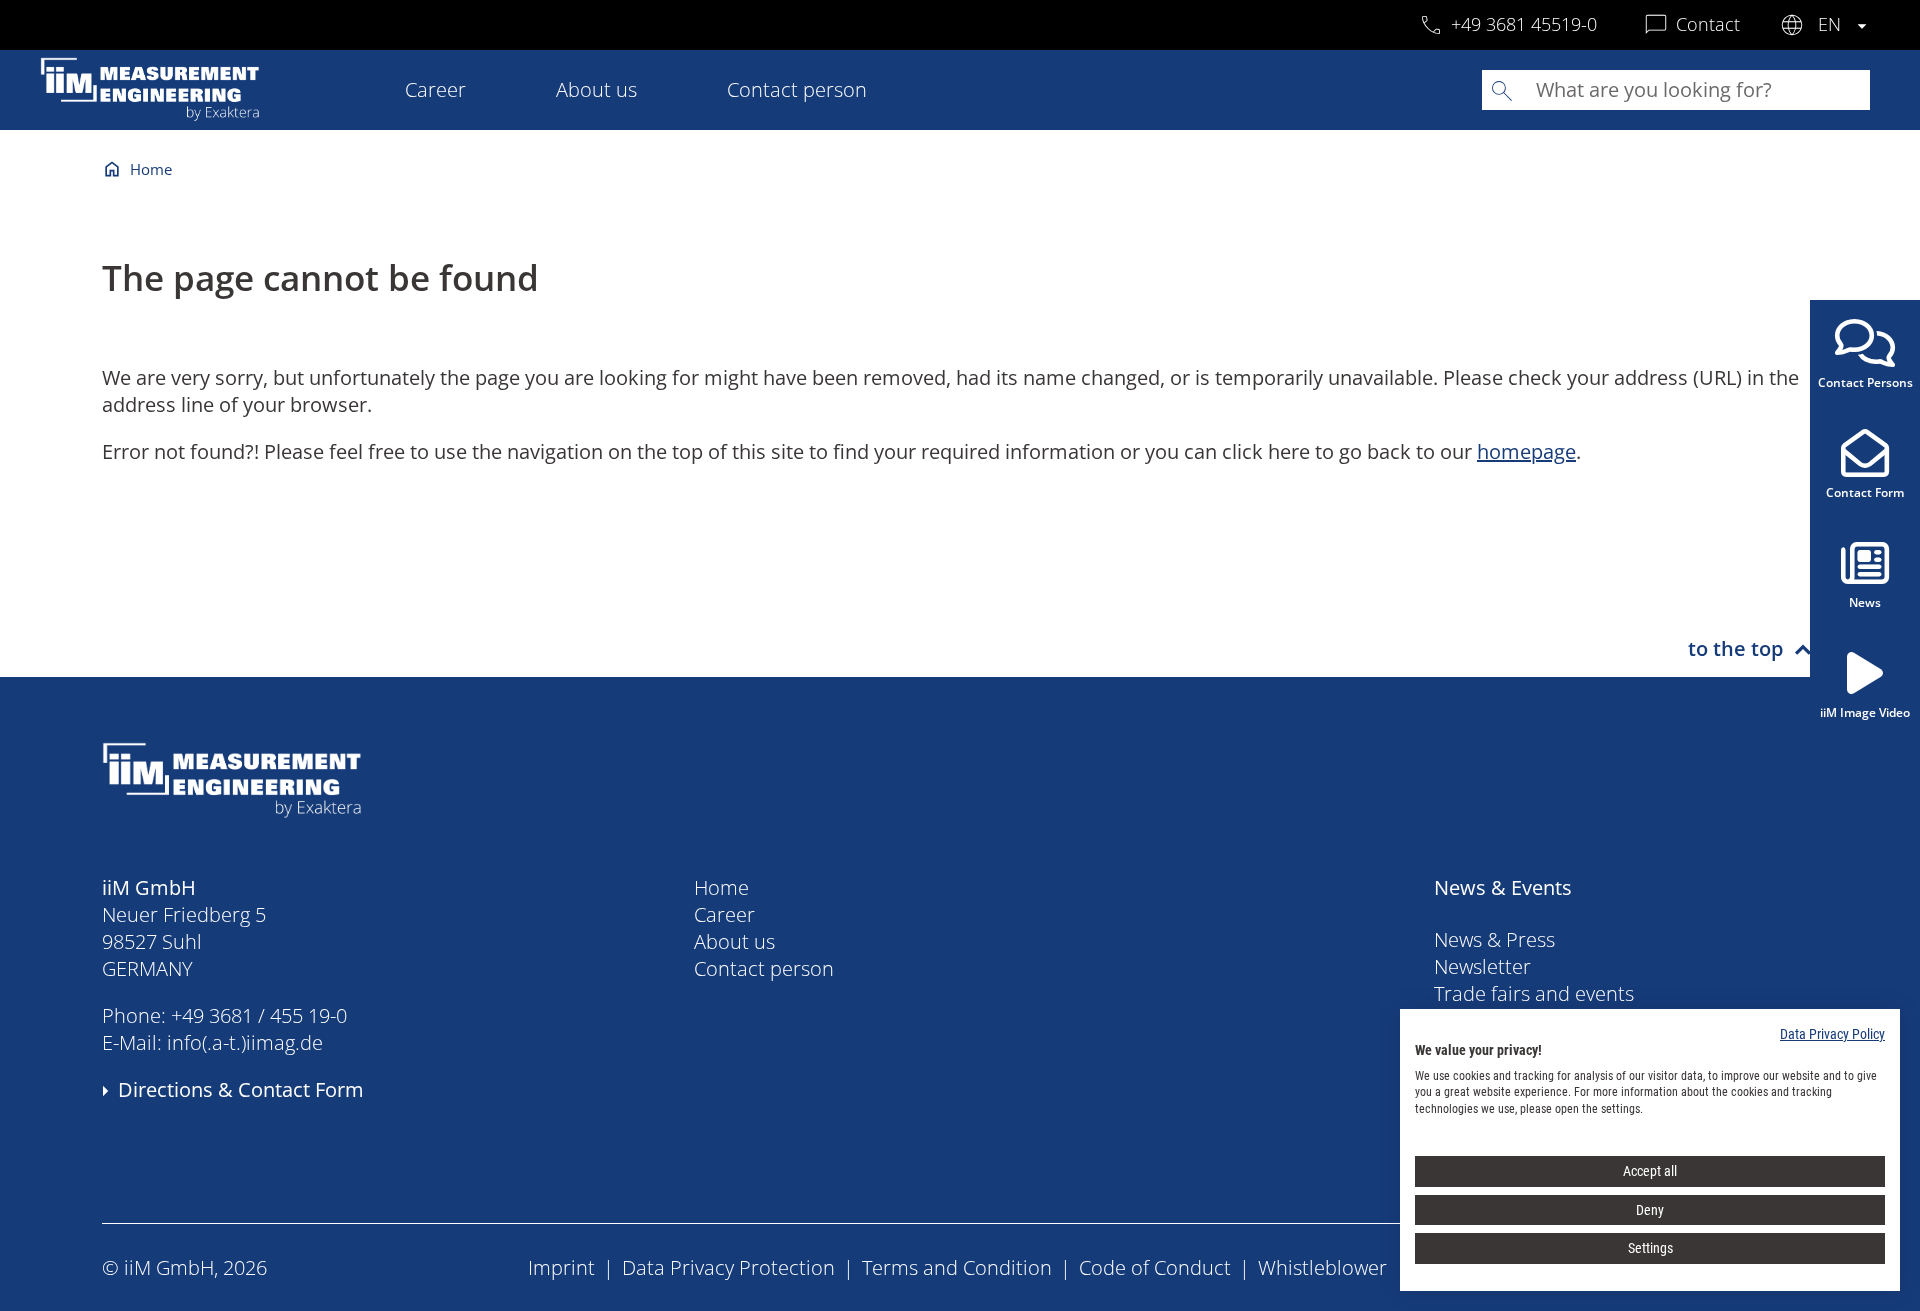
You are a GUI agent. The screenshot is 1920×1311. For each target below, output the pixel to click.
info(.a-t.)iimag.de (245, 1042)
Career (435, 89)
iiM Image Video (1865, 712)
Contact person (797, 89)
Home (151, 169)
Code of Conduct (1155, 1267)
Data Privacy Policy (1832, 1034)
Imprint (561, 1267)
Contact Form (1865, 492)
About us (596, 89)
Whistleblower (1322, 1267)
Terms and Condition (957, 1267)
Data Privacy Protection (728, 1267)
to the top (1735, 648)
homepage (1526, 451)
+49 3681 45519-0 (1524, 24)
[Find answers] (1502, 90)
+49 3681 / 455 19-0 (259, 1015)
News (1865, 602)
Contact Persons (1865, 382)
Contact (1708, 24)
